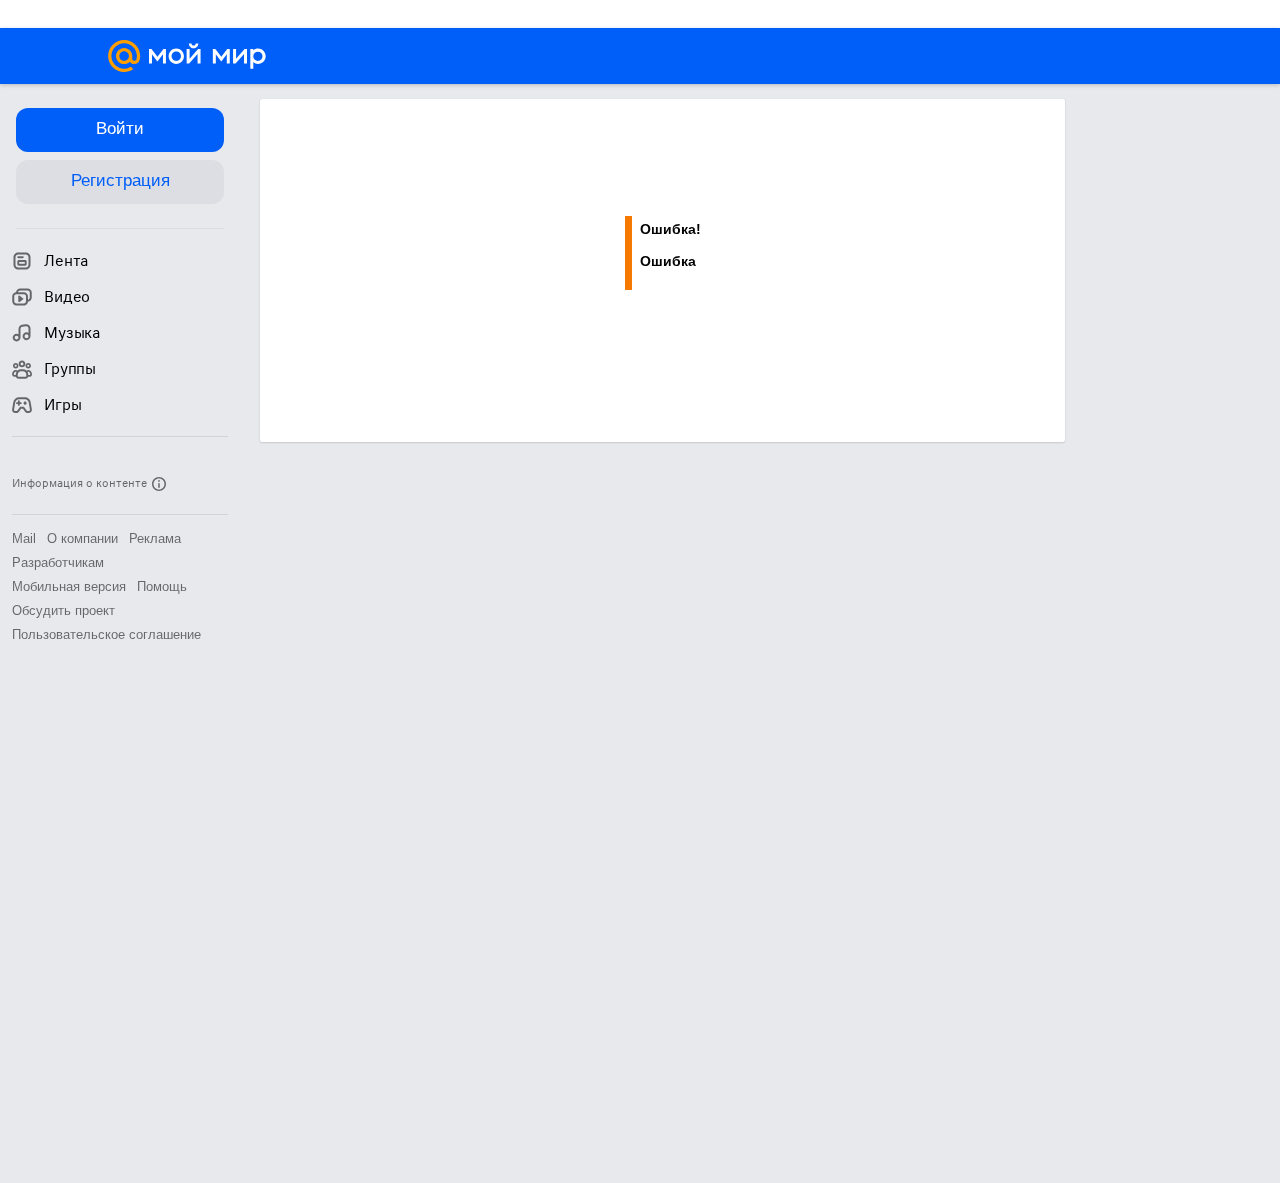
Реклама (155, 538)
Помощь (162, 586)
